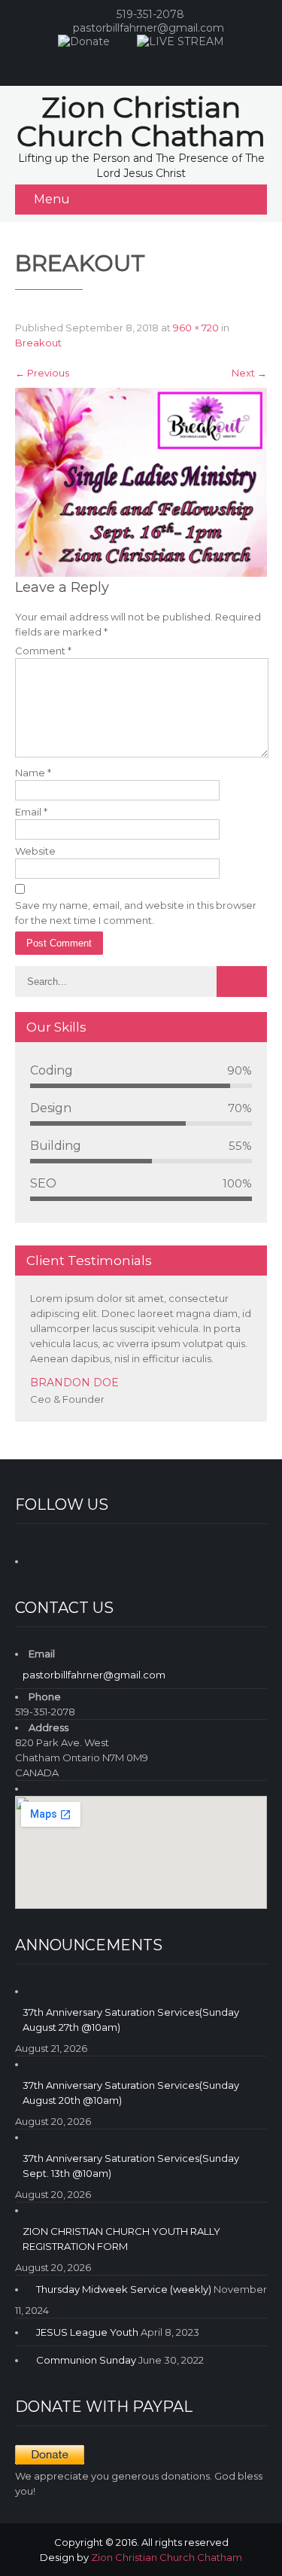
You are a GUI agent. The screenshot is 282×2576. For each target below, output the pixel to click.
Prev (236, 1418)
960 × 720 (196, 328)
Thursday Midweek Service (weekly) (124, 2289)
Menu (52, 199)
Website (35, 851)
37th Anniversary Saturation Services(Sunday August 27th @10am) (131, 2020)
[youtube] (155, 63)
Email (31, 812)
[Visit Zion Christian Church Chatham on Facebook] (40, 1559)
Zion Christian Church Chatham (167, 2557)
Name (33, 773)
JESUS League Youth (87, 2332)
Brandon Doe (74, 1383)
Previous (42, 373)
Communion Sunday (86, 2360)
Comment (43, 651)
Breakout (38, 343)
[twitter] (185, 63)
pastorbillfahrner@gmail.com (149, 28)
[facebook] (125, 63)
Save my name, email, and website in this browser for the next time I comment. (136, 913)
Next (249, 373)
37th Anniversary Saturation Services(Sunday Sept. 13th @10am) (131, 2166)
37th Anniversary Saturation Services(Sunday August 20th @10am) (131, 2093)
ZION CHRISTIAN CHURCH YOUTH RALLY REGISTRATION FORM (121, 2239)
